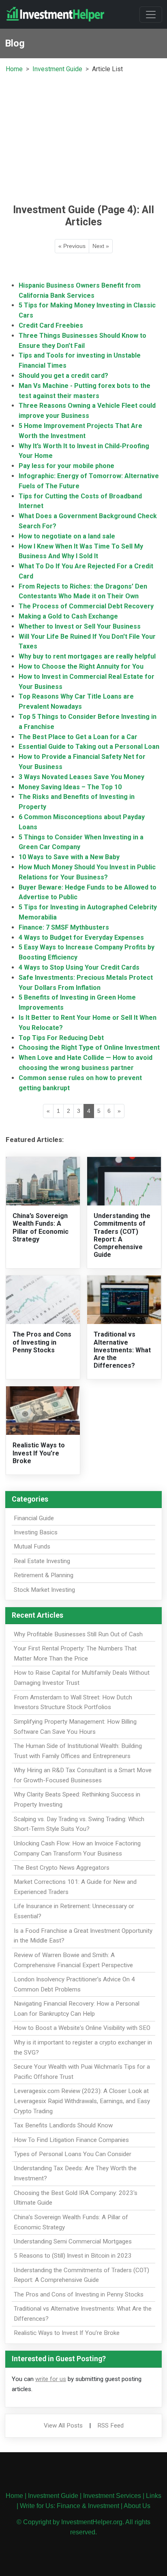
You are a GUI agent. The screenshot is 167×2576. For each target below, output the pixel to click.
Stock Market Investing (44, 1590)
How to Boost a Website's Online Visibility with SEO (82, 2028)
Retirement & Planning (44, 1575)
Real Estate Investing (42, 1561)
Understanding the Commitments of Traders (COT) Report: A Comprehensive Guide (122, 1235)
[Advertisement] (84, 138)
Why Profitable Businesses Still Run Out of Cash (78, 1634)
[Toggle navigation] (151, 15)
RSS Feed (110, 2426)
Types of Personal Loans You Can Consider (73, 2154)
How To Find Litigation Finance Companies (71, 2140)
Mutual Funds (32, 1546)
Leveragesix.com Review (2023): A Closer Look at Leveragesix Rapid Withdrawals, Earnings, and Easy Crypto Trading (82, 2101)
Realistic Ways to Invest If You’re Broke (39, 1453)
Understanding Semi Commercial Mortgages (73, 2241)
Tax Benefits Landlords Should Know (63, 2125)
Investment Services (112, 2496)
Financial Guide (34, 1518)
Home (14, 69)
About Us (137, 2506)
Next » (101, 246)
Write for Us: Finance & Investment (70, 2506)
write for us (51, 2379)
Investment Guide (57, 69)
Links (154, 2496)
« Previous (72, 246)
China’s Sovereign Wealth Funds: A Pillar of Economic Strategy (41, 1228)
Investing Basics (36, 1532)
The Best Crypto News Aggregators (62, 1868)
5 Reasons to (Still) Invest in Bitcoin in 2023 (73, 2256)
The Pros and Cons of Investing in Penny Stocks (42, 1342)
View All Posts (63, 2426)
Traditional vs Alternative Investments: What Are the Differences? (122, 1350)
